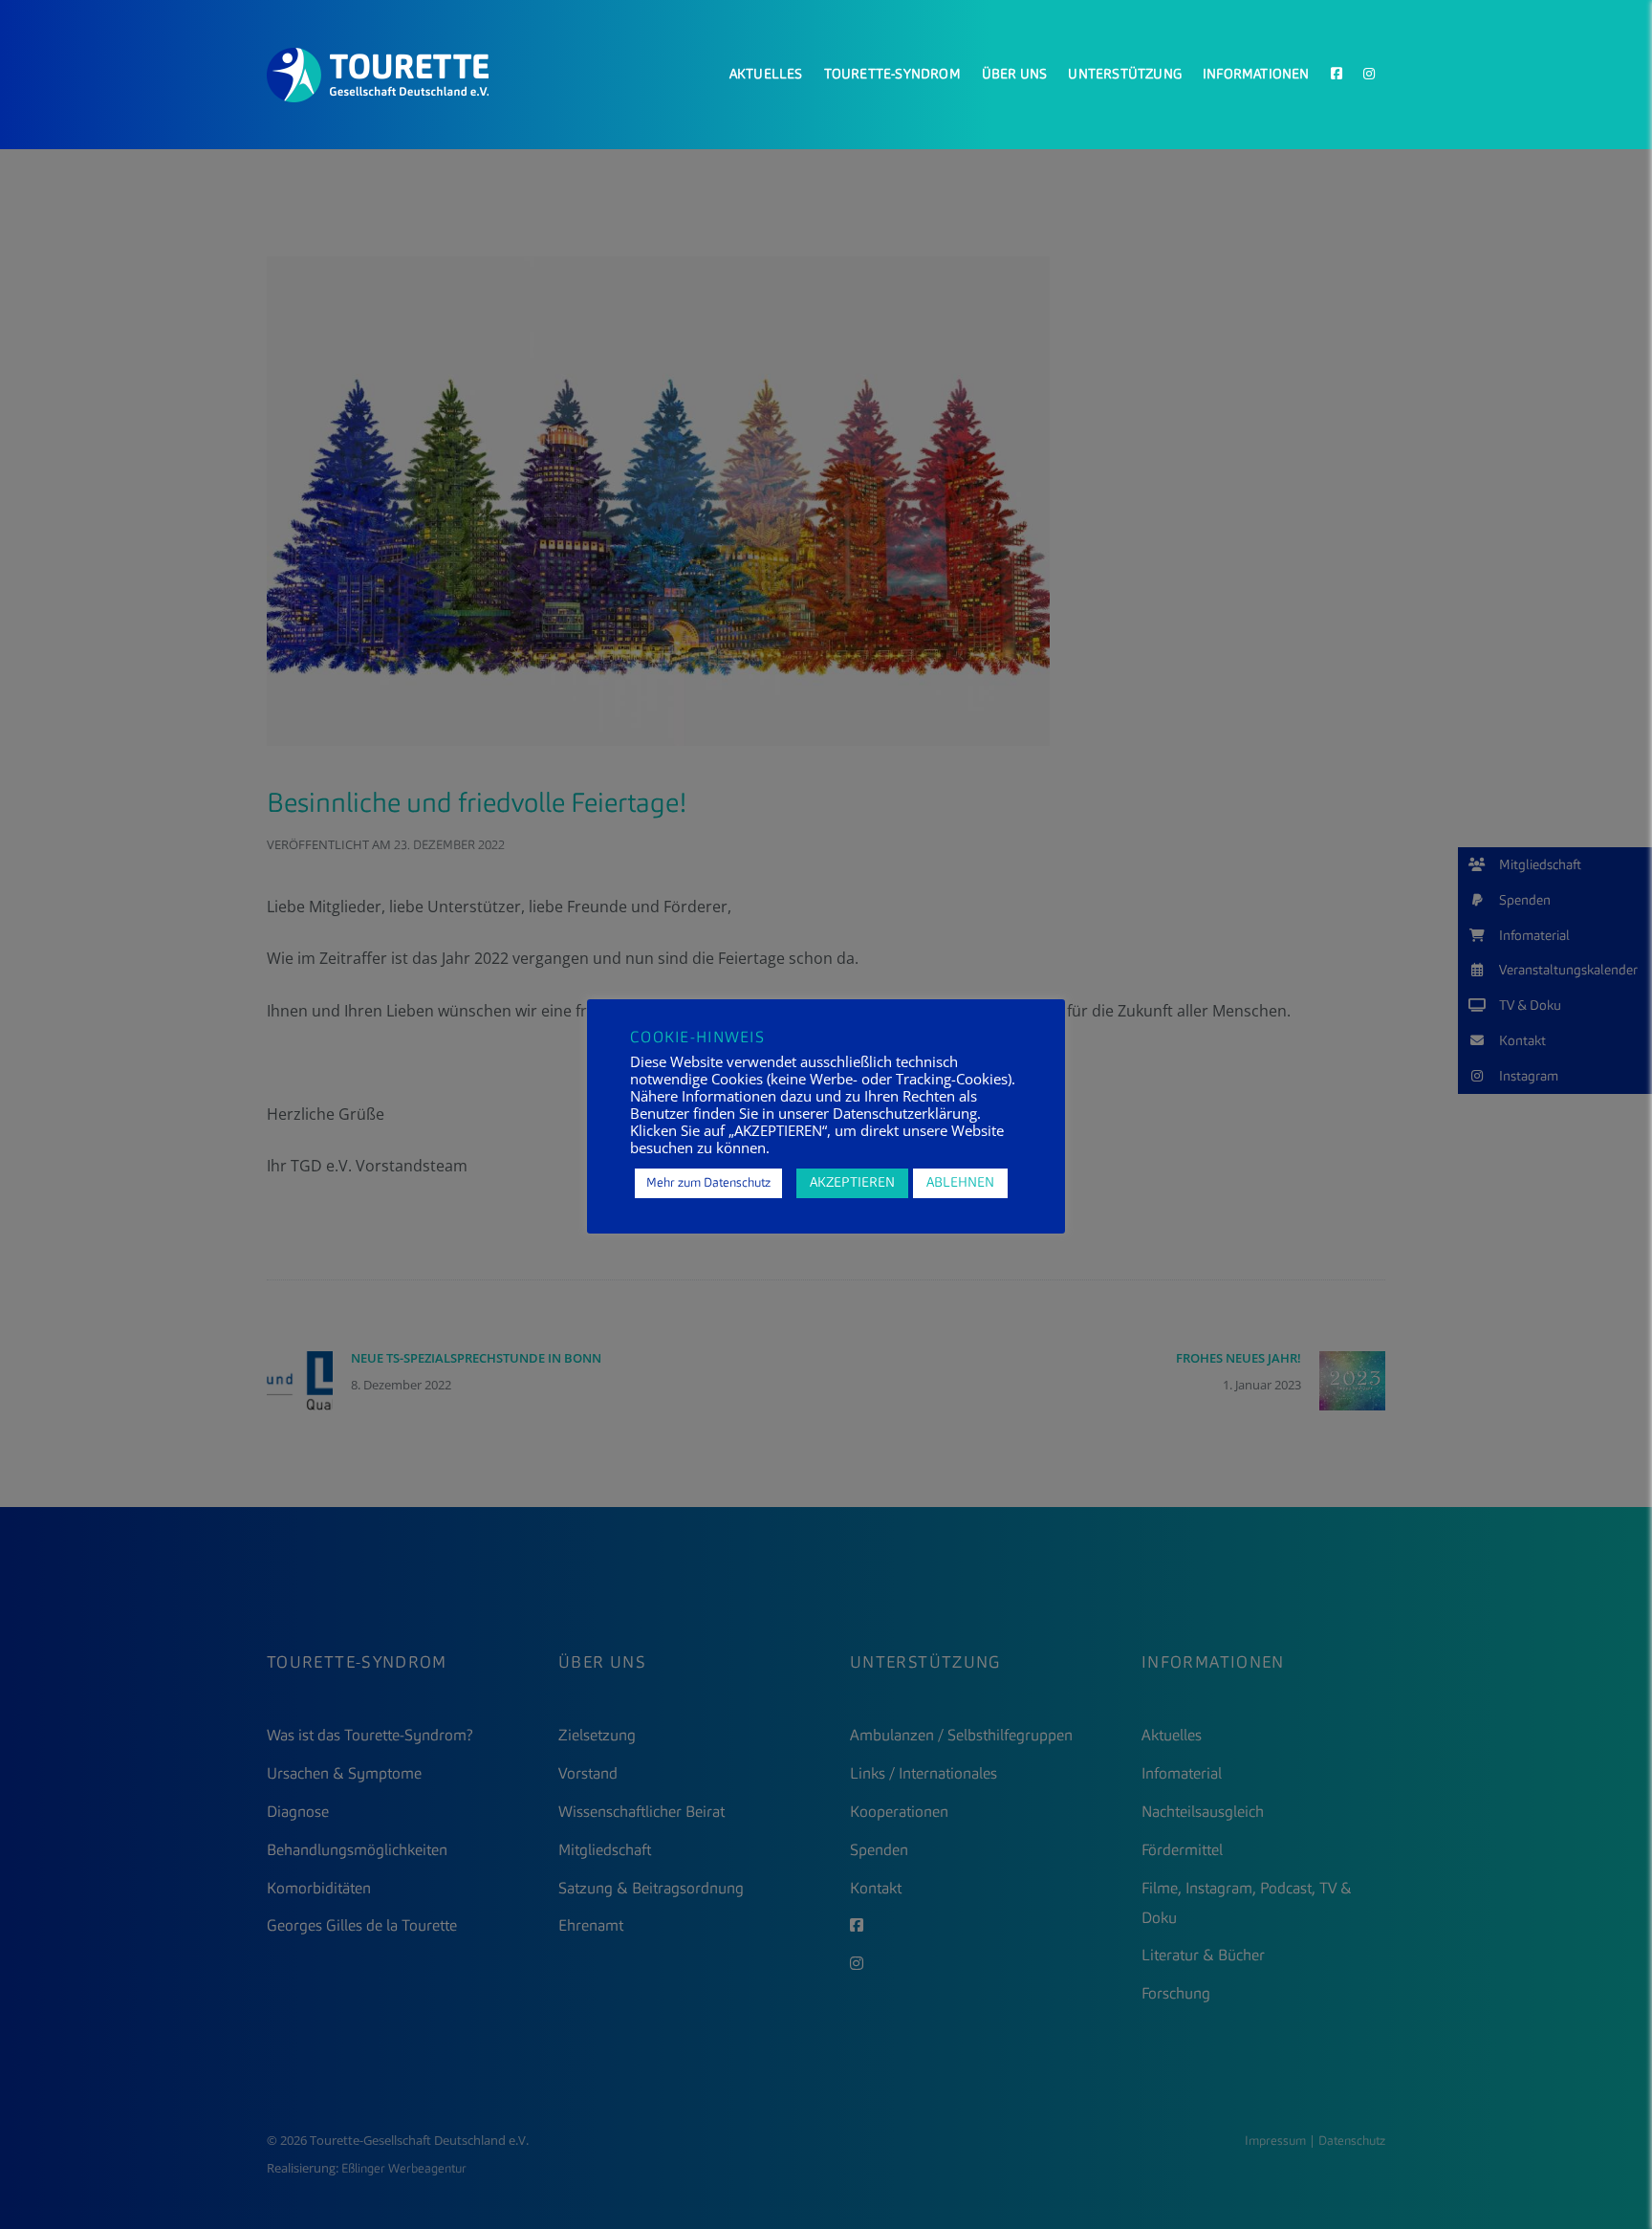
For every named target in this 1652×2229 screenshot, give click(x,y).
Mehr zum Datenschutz (708, 1183)
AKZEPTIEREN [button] (852, 1183)
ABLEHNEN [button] (960, 1183)
